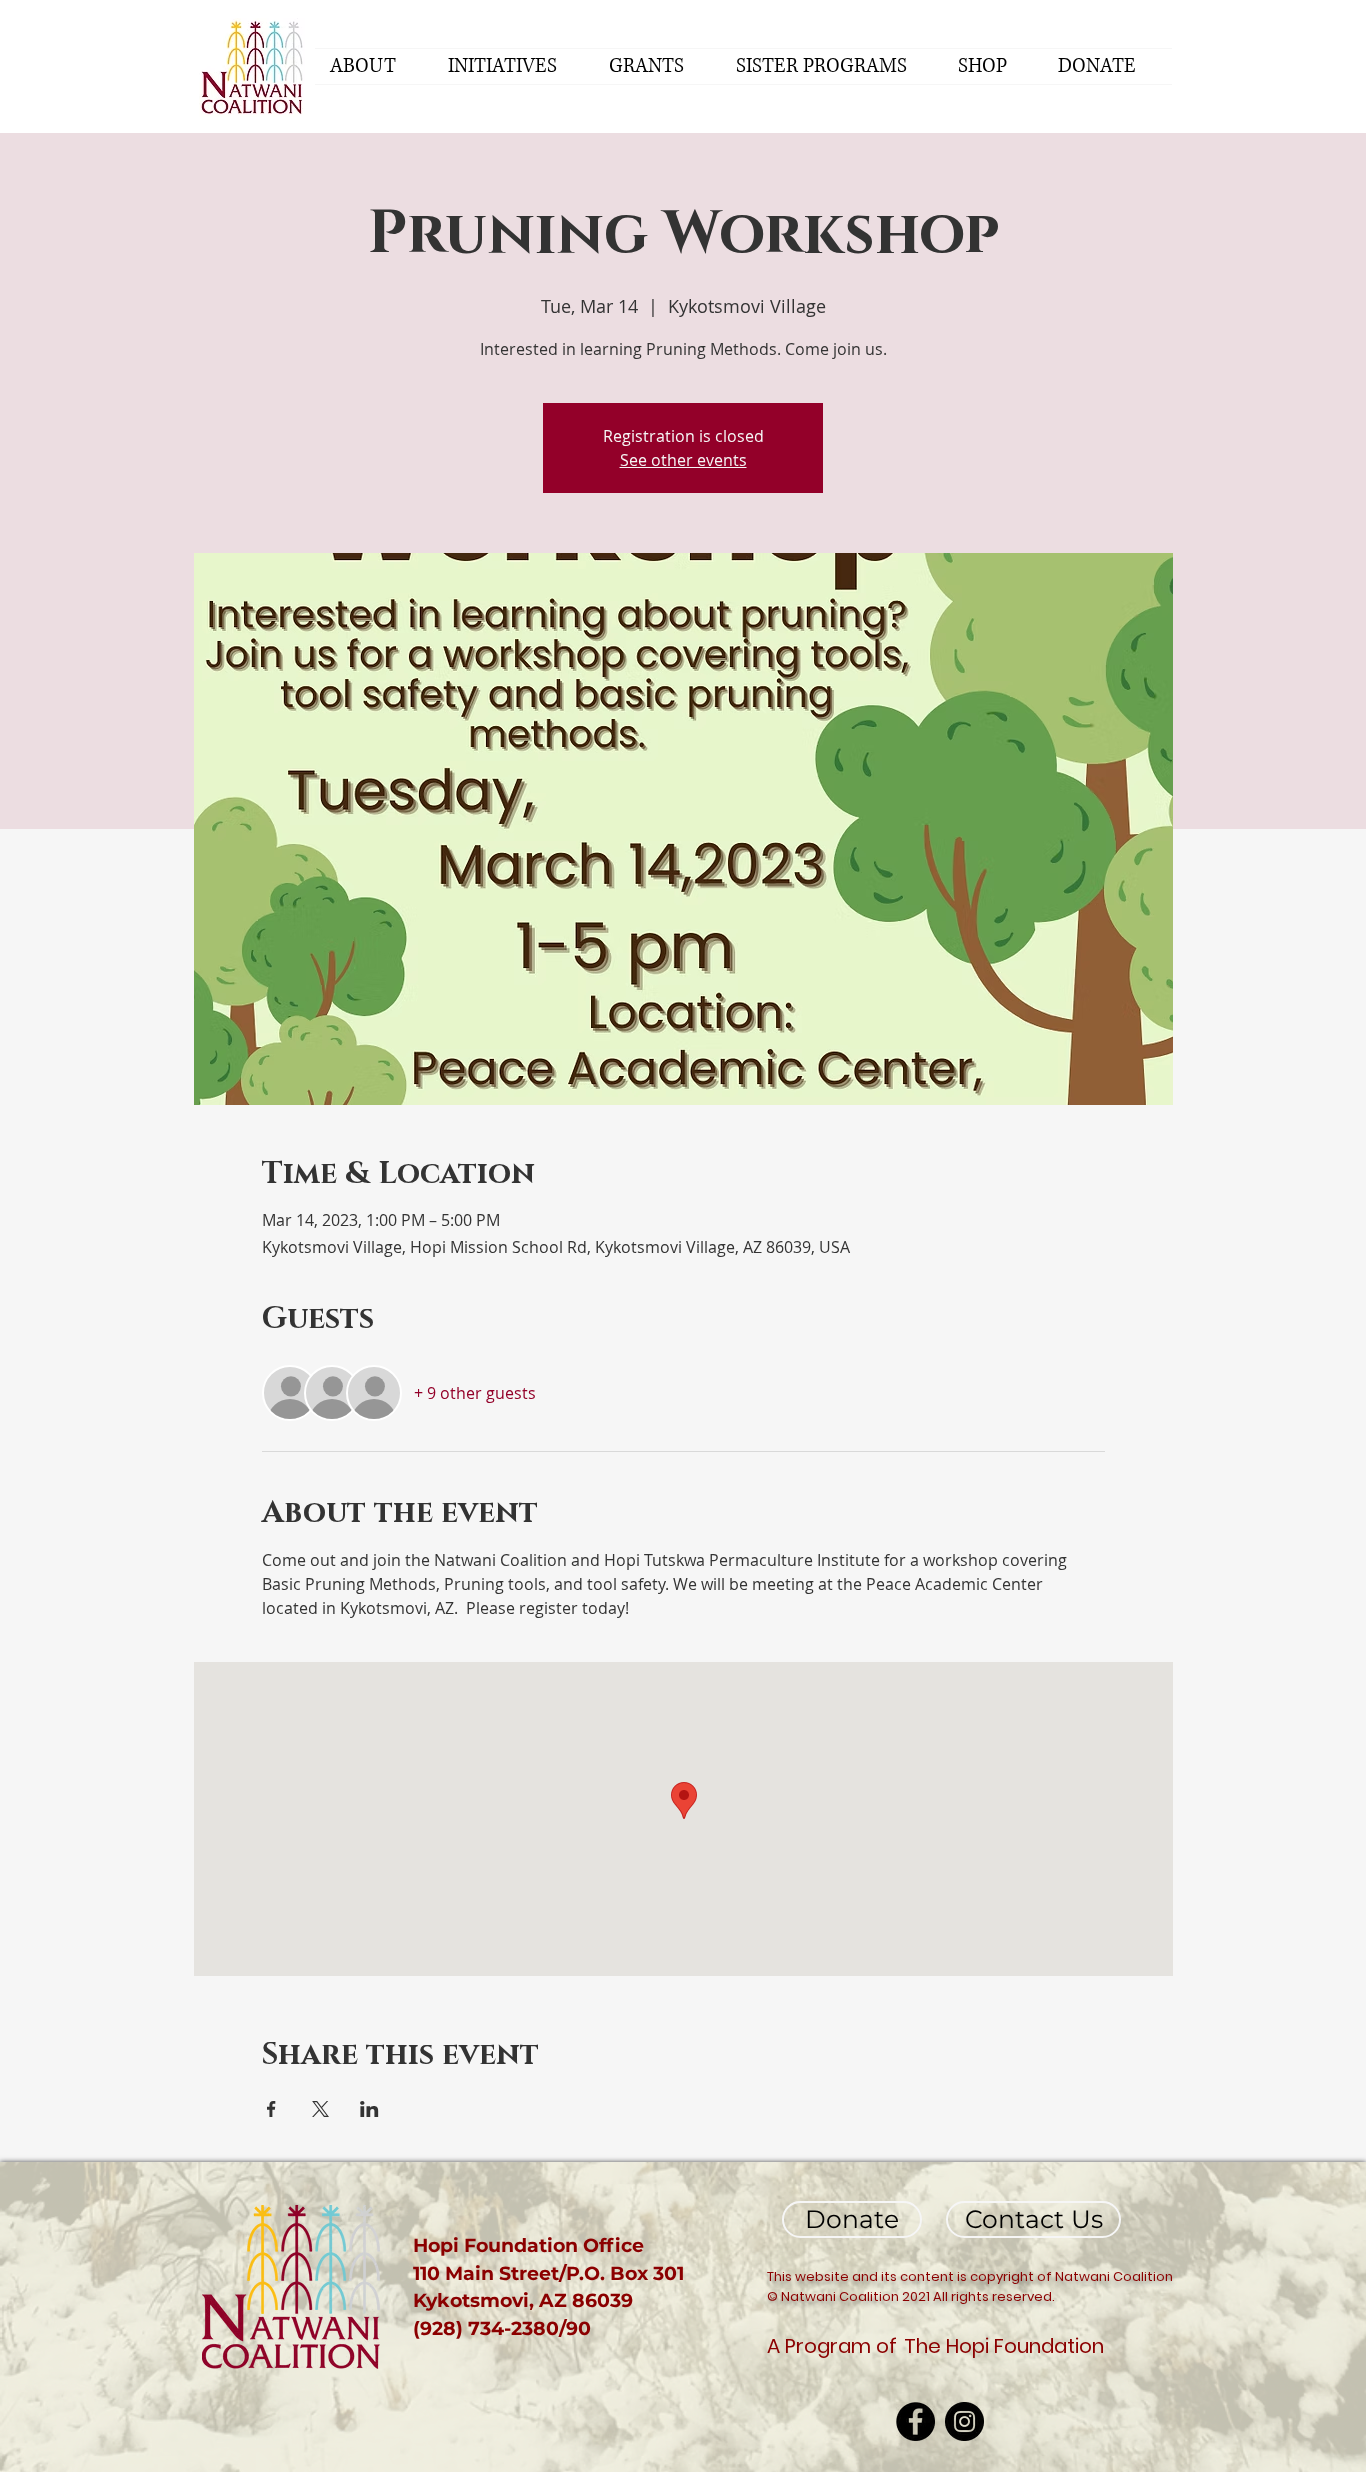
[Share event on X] (320, 2109)
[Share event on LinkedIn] (369, 2109)
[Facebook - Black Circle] (915, 2421)
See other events (683, 460)
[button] (374, 66)
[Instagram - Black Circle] (964, 2421)
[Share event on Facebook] (271, 2109)
